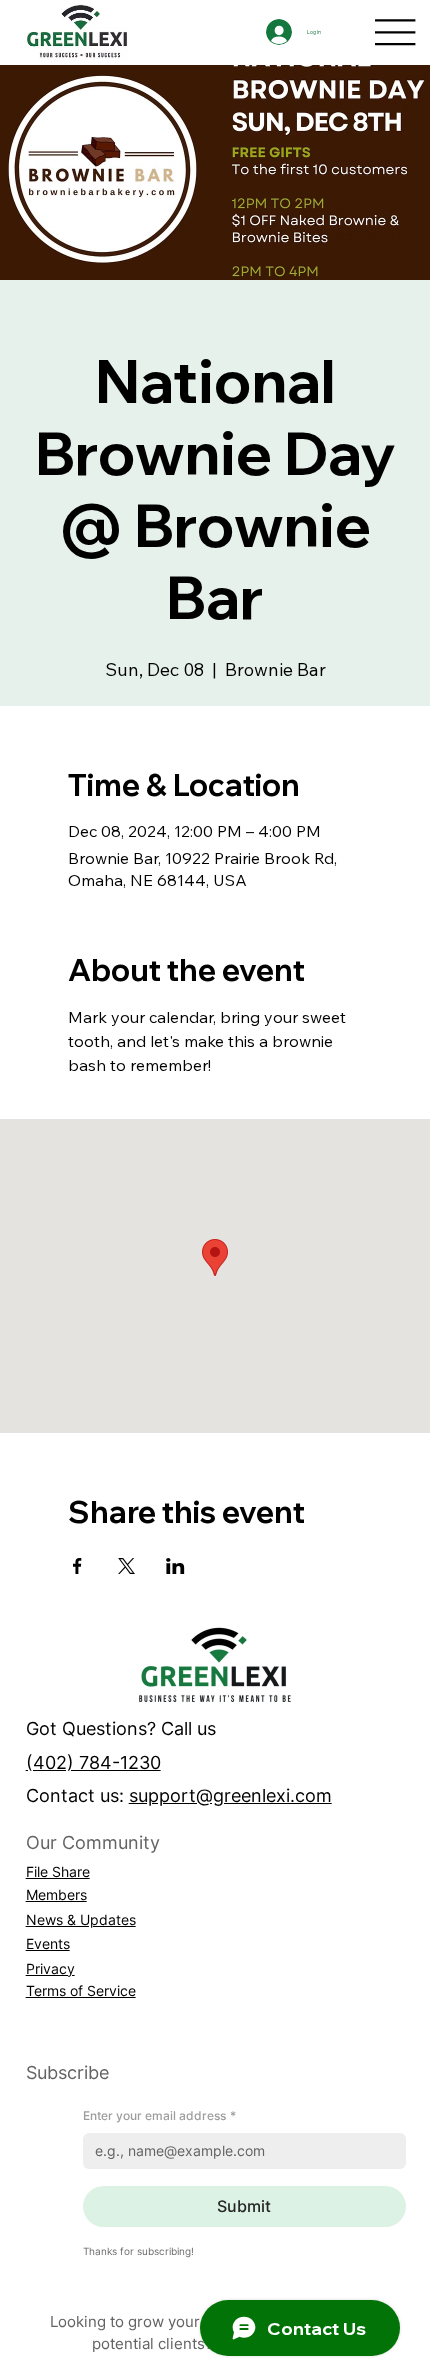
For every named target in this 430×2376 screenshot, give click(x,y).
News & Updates (81, 1919)
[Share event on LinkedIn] (175, 1566)
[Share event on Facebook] (77, 1566)
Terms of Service (81, 1990)
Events (48, 1943)
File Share (58, 1871)
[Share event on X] (126, 1566)
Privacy (50, 1968)
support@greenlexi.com (230, 1795)
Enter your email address (159, 2115)
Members (56, 1894)
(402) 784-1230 (93, 1762)
